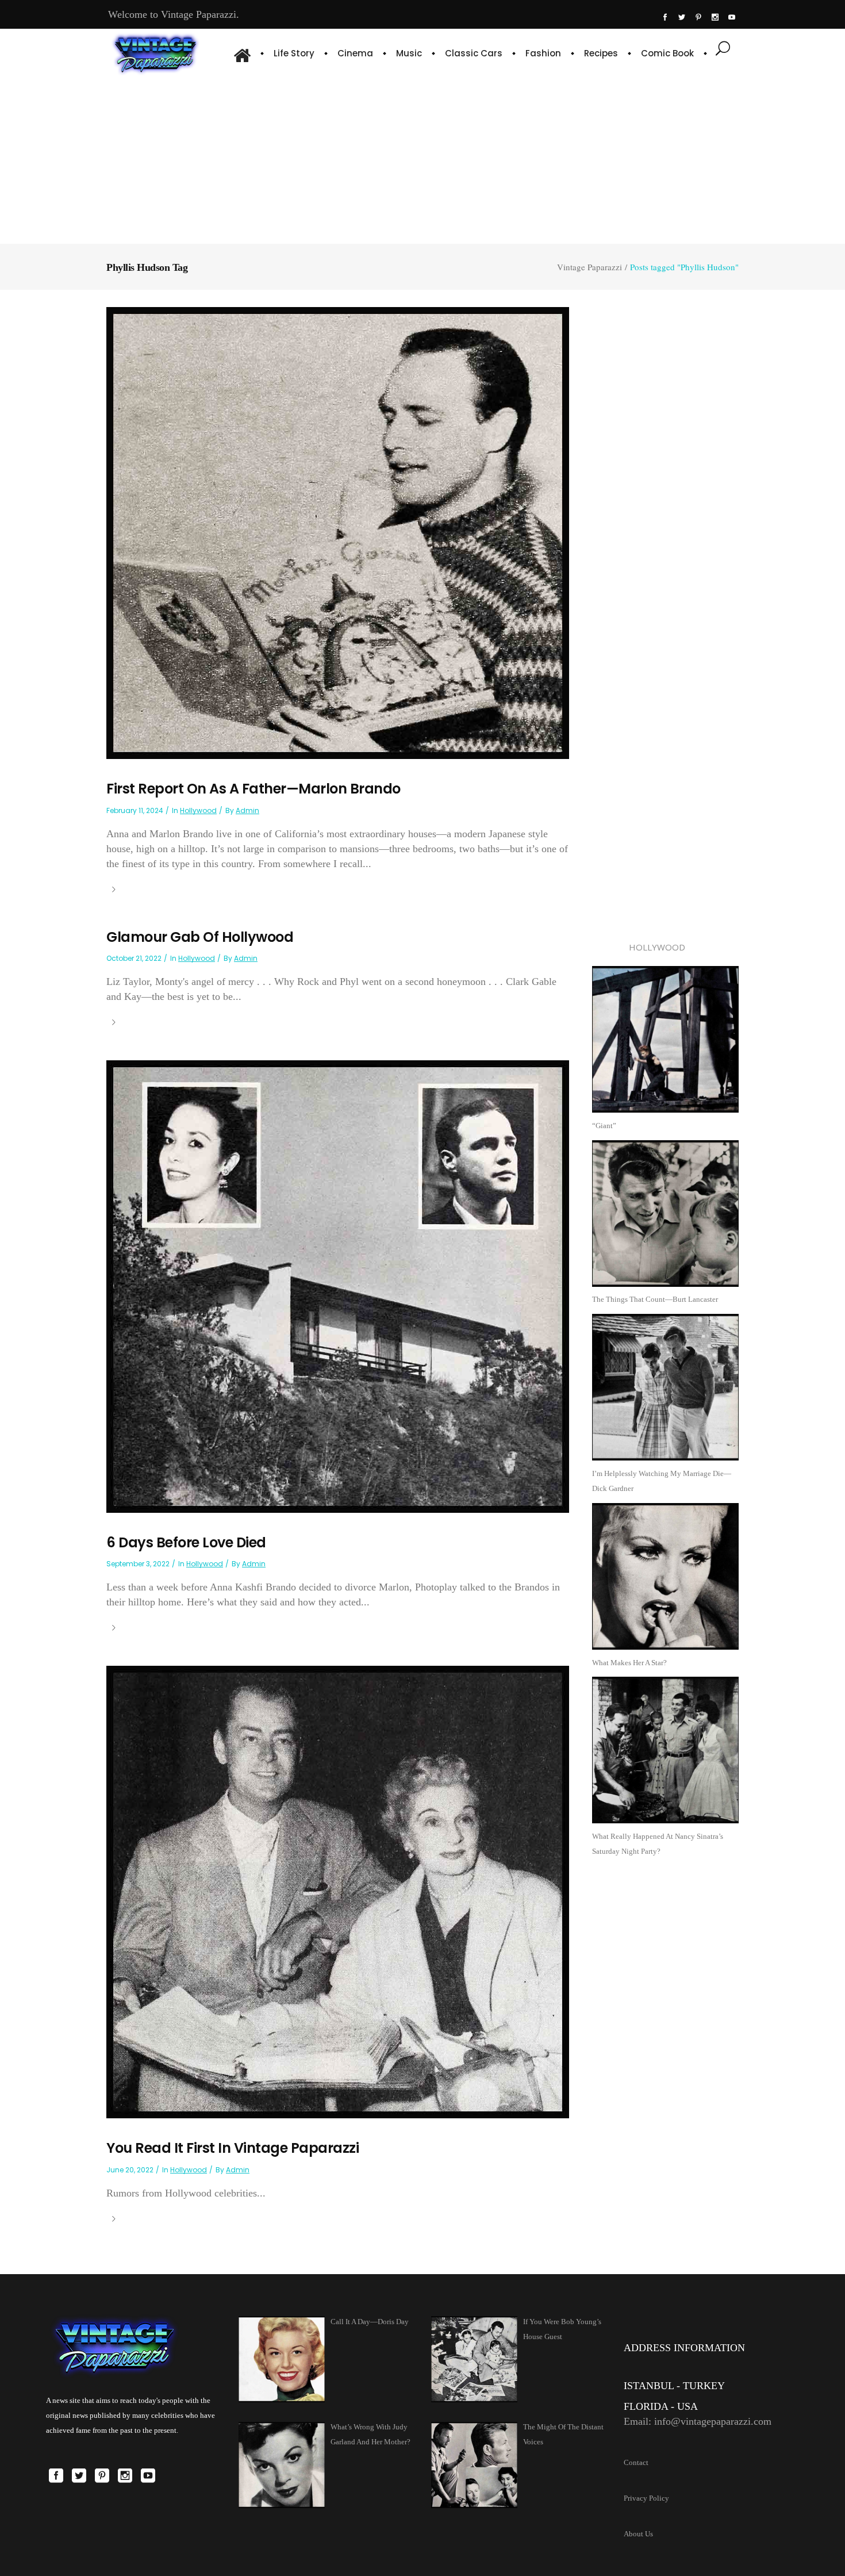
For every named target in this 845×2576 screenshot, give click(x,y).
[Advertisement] (423, 158)
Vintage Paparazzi (589, 267)
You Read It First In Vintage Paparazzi (233, 2148)
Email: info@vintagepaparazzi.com (698, 2421)
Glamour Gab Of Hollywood (200, 937)
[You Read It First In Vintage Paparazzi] (338, 1891)
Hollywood (198, 810)
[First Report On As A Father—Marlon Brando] (338, 532)
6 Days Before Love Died (186, 1542)
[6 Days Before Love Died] (338, 1286)
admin (247, 810)
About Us (638, 2534)
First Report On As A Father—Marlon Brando (253, 789)
